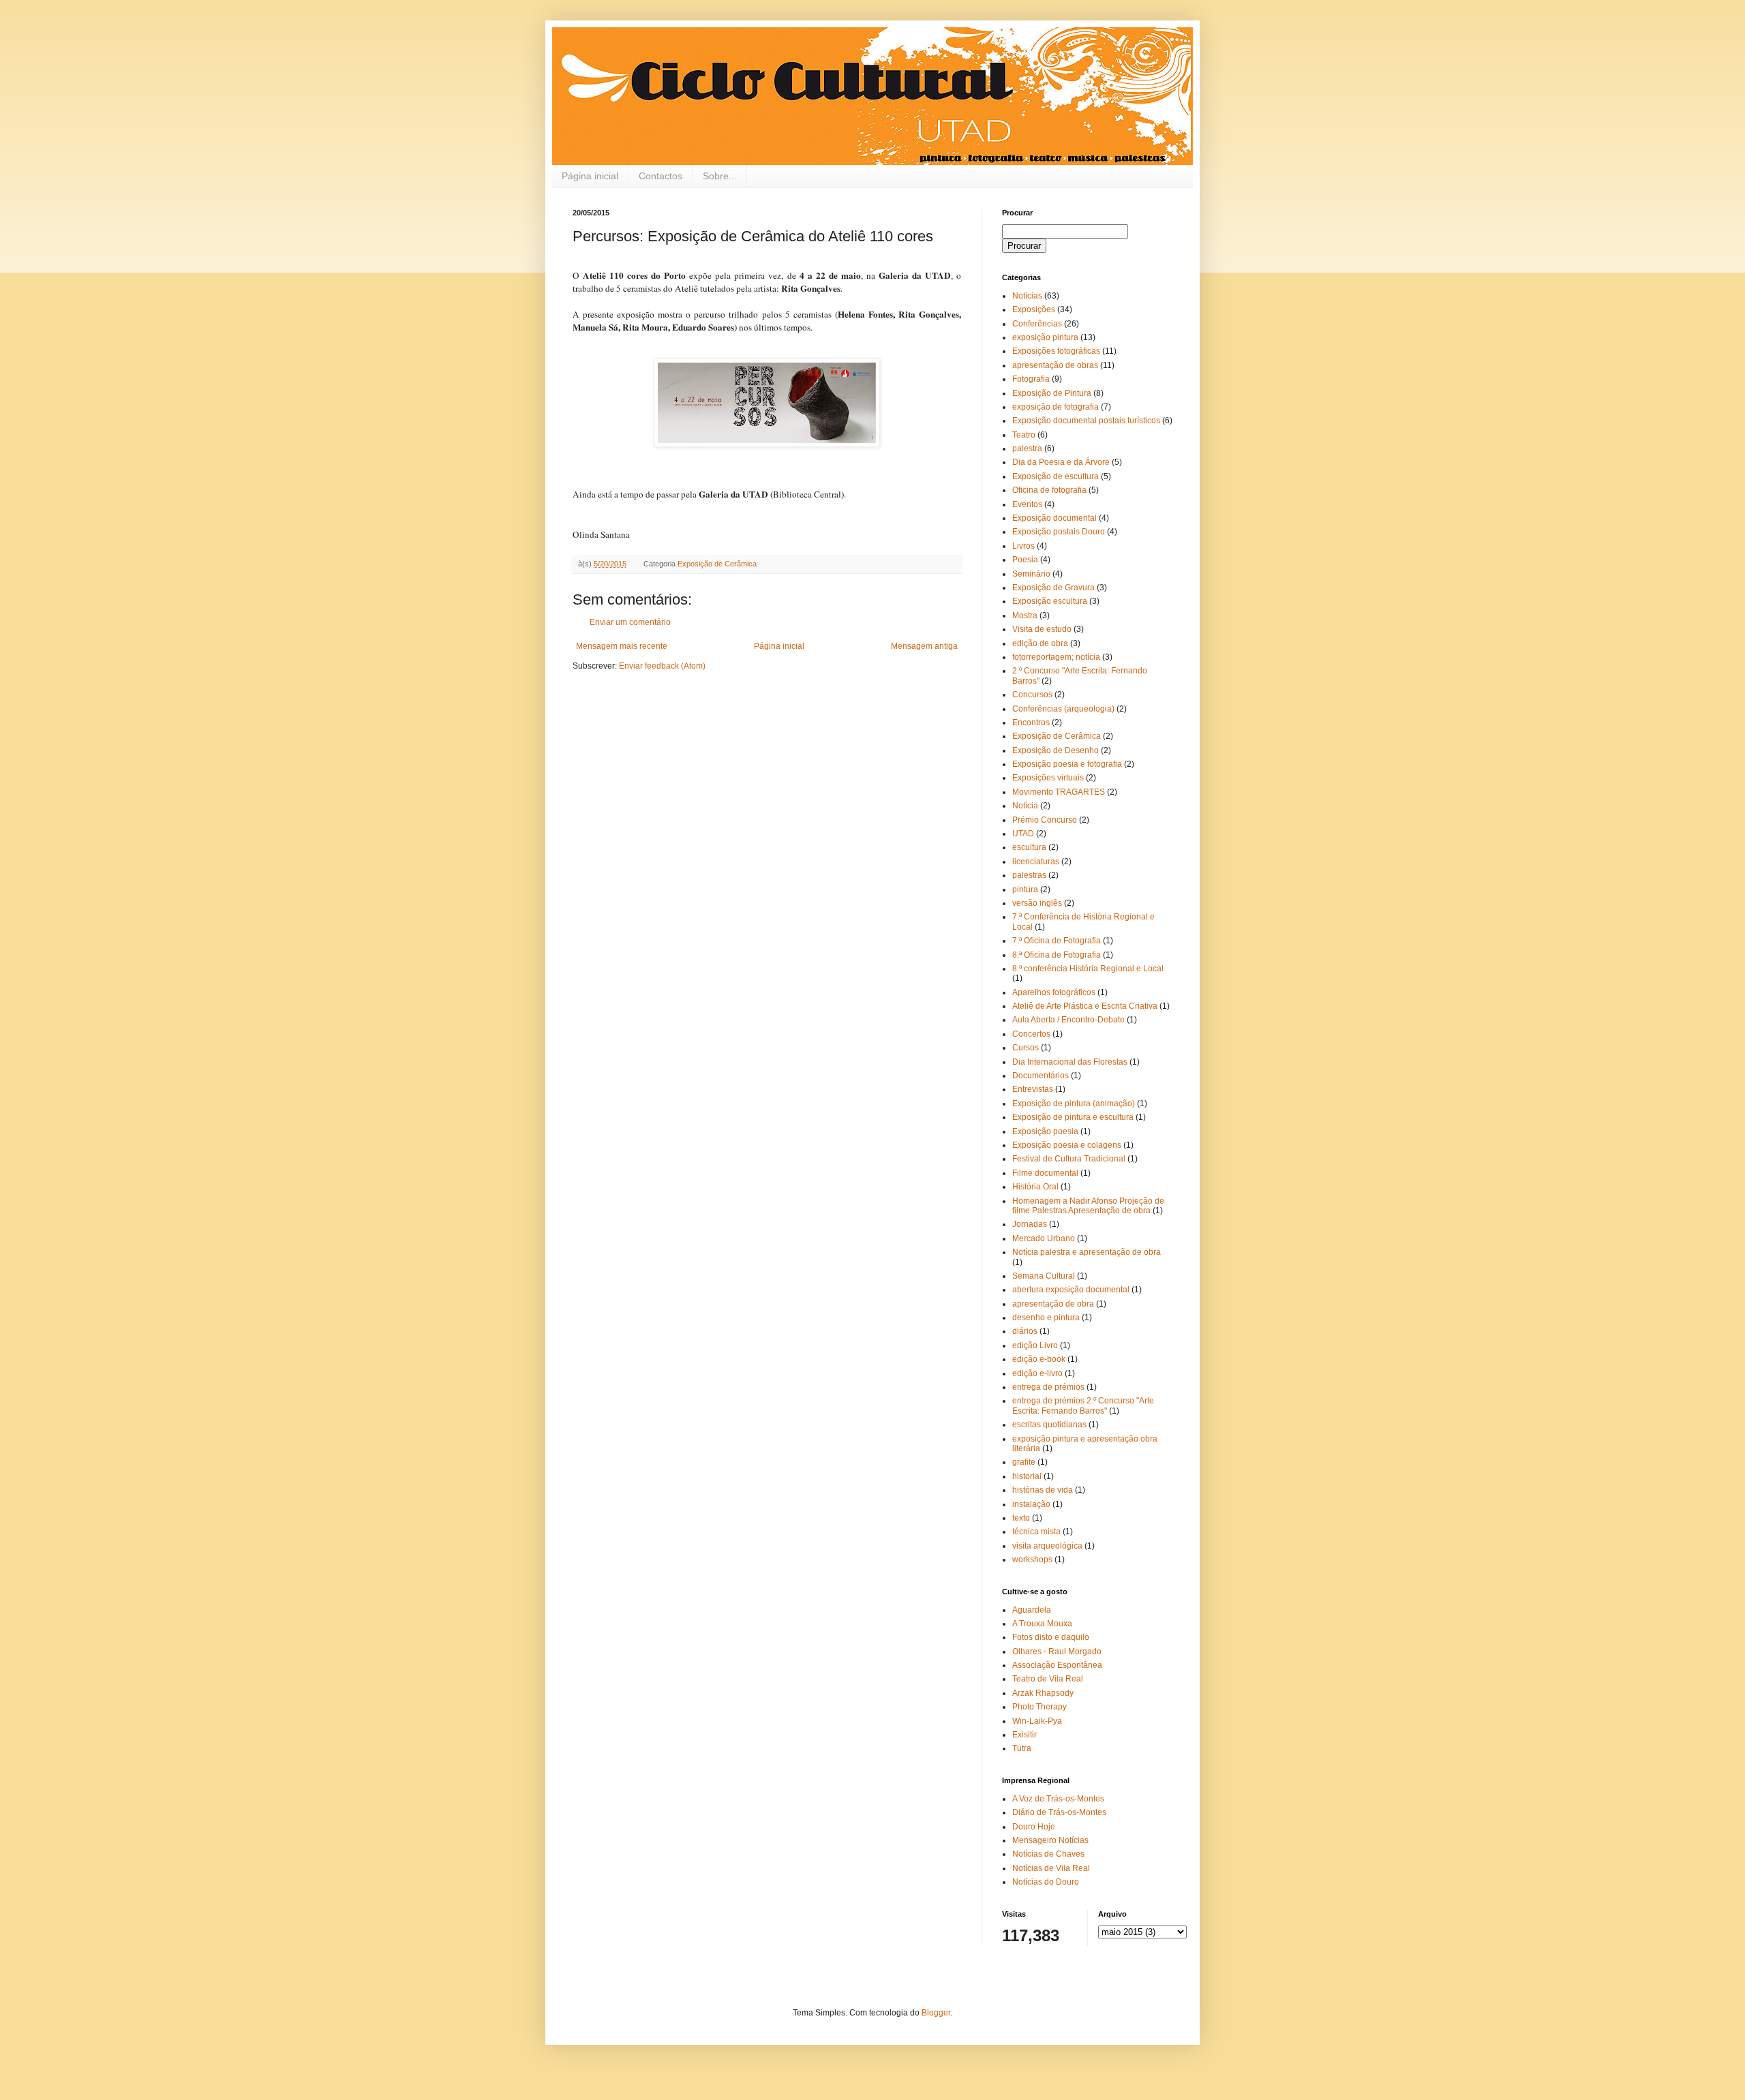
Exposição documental (1054, 518)
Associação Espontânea (1057, 1665)
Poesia (1025, 560)
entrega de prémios (1048, 1387)
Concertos (1031, 1034)
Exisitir (1025, 1735)
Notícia (1025, 806)
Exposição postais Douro (1059, 532)
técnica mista (1036, 1532)
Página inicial (590, 176)
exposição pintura (1045, 337)
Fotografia (1031, 379)
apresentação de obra (1053, 1304)
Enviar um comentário (630, 622)
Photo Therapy (1040, 1707)
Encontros (1031, 722)
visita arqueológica (1047, 1546)
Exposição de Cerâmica (717, 564)
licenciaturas (1036, 862)
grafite (1024, 1462)
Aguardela (1032, 1610)
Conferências (1037, 324)
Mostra (1025, 615)
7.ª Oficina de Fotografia (1057, 941)
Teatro (1024, 435)
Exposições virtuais (1048, 778)
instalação (1031, 1504)
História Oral (1035, 1187)
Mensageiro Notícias (1050, 1840)
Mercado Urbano (1044, 1238)
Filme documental (1045, 1173)
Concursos (1032, 695)
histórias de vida (1043, 1490)
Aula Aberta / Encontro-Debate (1068, 1020)
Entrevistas (1033, 1089)
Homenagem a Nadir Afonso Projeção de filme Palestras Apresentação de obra (1088, 1206)
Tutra (1022, 1748)
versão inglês (1037, 903)
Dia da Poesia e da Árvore (1061, 462)
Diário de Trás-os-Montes (1059, 1812)
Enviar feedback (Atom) (662, 666)
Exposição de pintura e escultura (1073, 1117)
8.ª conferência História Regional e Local (1088, 969)
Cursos (1026, 1048)
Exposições (1034, 309)
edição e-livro (1037, 1373)
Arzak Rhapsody (1043, 1693)
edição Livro (1035, 1345)
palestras (1029, 875)
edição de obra (1040, 643)
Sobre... (720, 176)
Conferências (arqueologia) (1063, 709)
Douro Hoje (1034, 1827)
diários (1025, 1331)
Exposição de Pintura (1052, 393)
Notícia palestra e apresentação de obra (1087, 1252)
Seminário (1031, 574)
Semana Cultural (1044, 1276)
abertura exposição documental (1071, 1290)
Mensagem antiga (924, 646)
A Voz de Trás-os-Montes (1058, 1799)
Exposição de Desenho (1056, 750)
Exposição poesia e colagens (1067, 1145)
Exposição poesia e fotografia (1067, 764)
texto (1021, 1518)
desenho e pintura (1046, 1318)
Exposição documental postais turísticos (1086, 421)
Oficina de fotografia (1049, 490)
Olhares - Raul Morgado (1057, 1652)
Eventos (1027, 504)
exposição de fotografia (1056, 407)
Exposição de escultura (1056, 476)
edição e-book (1039, 1359)
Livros (1023, 546)
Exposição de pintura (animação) (1074, 1104)
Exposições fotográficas (1056, 351)
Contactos (661, 176)
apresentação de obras (1055, 365)
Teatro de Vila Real (1048, 1679)
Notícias (1027, 296)
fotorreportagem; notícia (1056, 657)
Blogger (936, 2013)
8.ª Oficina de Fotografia (1057, 955)
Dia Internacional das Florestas (1070, 1062)
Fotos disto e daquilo (1051, 1637)
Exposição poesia (1045, 1131)
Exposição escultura (1050, 601)
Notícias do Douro (1046, 1882)
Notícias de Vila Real (1051, 1868)
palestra (1027, 448)
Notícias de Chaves (1048, 1854)
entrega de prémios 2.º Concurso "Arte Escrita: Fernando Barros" (1083, 1405)
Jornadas (1030, 1224)
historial (1027, 1476)
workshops (1032, 1559)
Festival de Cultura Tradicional (1069, 1159)
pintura (1025, 889)
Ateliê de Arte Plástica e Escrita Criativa (1085, 1006)
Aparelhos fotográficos (1054, 992)
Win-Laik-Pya (1037, 1721)
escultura (1029, 847)
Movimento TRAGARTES (1059, 792)
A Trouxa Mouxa (1042, 1624)
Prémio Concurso (1045, 820)
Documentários (1041, 1076)
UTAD (1023, 834)
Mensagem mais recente (622, 646)
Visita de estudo (1042, 629)
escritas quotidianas (1049, 1425)
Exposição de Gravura (1053, 588)
